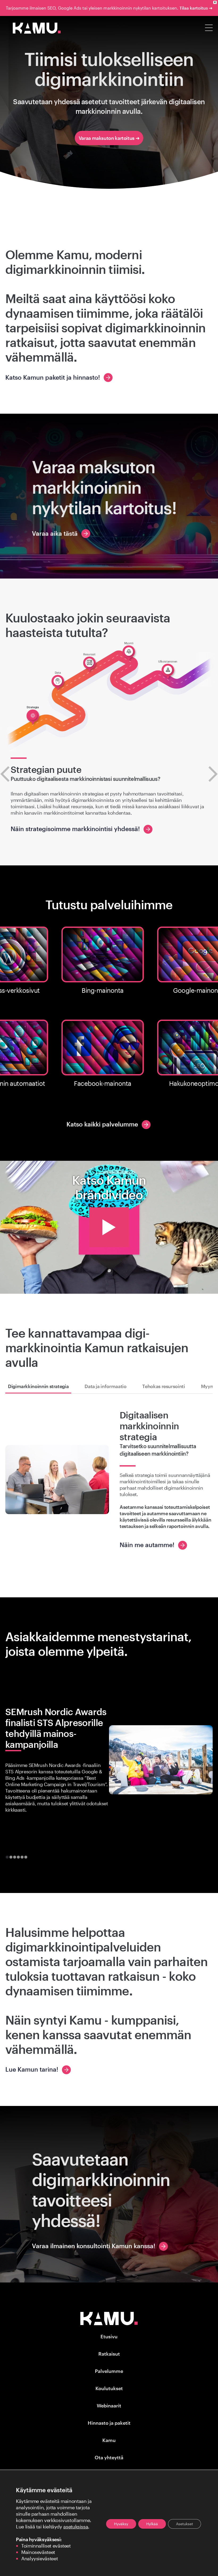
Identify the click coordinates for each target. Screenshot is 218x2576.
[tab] (7, 1857)
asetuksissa (76, 2527)
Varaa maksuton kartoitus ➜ (109, 138)
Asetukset (185, 2524)
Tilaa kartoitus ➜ (196, 8)
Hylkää (152, 2524)
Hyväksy (121, 2524)
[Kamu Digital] (37, 32)
